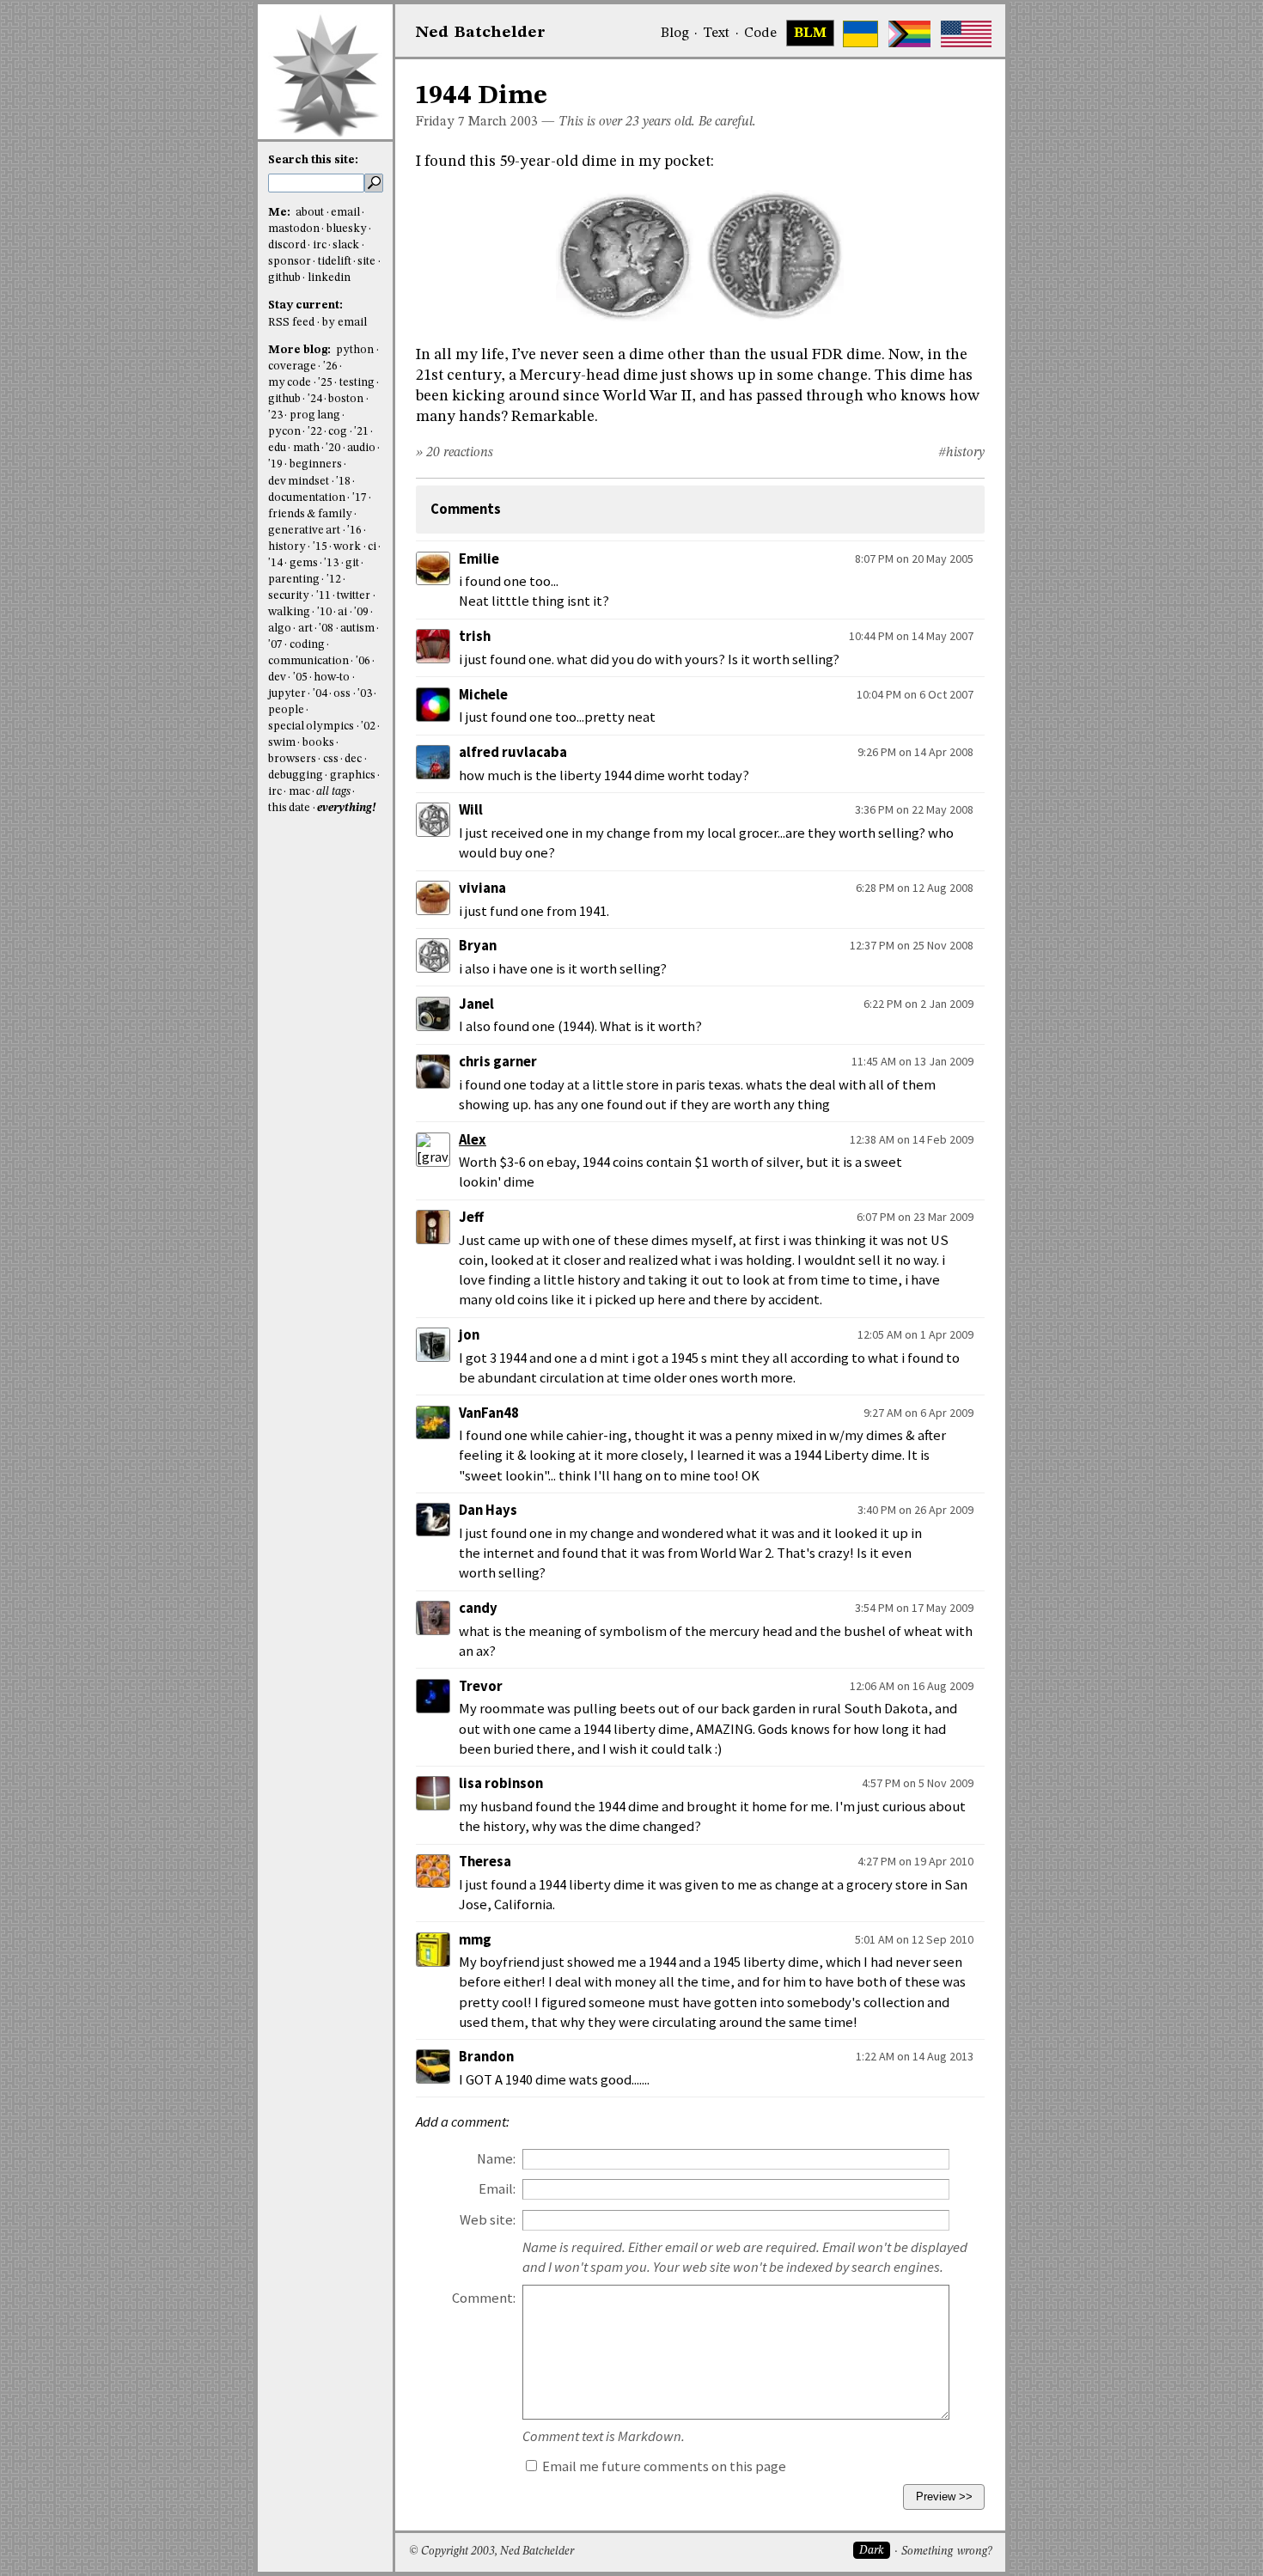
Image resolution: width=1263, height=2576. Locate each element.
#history (961, 453)
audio (361, 448)
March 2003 (503, 122)
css (331, 759)
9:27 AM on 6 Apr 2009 (918, 1413)
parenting (294, 580)
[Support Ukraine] (860, 34)
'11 (323, 596)
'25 (325, 383)
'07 (275, 645)
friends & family (310, 514)
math (306, 448)
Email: (497, 2189)
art (305, 629)
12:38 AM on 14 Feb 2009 (912, 1139)
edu (277, 448)
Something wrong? (946, 2552)
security (289, 596)
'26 (330, 366)
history (287, 547)
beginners (316, 464)
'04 (320, 694)
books (318, 743)
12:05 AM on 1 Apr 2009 (915, 1334)
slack (346, 245)
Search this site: (313, 160)
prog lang (315, 415)
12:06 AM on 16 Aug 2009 (912, 1686)
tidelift (335, 262)
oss (342, 694)
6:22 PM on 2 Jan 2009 (918, 1004)
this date (289, 808)
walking (289, 612)
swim (282, 743)
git (352, 563)
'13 (331, 563)
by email (345, 323)
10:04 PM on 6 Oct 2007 (915, 694)
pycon (284, 432)
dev (277, 678)
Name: (496, 2159)
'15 (320, 547)
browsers (292, 759)
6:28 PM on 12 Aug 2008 (915, 888)
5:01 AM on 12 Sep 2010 (914, 1939)
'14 (275, 563)
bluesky (347, 229)
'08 (326, 629)
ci (372, 547)
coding (307, 645)
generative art (304, 531)
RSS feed (291, 323)
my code (290, 383)
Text (716, 34)
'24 (315, 399)
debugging (296, 775)
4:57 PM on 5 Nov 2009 (918, 1783)
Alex (473, 1140)
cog (338, 432)
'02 (368, 726)
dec (353, 759)
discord (287, 245)
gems (304, 563)
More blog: (301, 350)
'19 (275, 464)
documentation (307, 498)
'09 (361, 612)
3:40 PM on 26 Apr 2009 (915, 1510)
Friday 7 (440, 122)
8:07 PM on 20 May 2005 (914, 559)
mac (299, 792)
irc (320, 245)
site (366, 262)
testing (357, 383)
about (310, 213)
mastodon (294, 229)
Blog (675, 34)
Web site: (488, 2220)
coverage (292, 366)
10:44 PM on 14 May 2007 (911, 636)
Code (760, 34)
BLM (810, 34)
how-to (332, 678)
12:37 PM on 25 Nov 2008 (912, 945)
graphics (353, 775)
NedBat (481, 33)
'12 (334, 580)
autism (357, 629)
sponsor (290, 262)
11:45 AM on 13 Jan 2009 (912, 1061)
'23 (275, 415)
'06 (363, 661)
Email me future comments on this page (663, 2466)
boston (346, 399)
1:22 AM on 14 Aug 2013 (915, 2056)
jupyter (287, 694)
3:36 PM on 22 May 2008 (914, 809)
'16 (354, 531)
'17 (360, 498)
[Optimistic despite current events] (966, 34)
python (355, 350)
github (284, 278)
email (345, 213)
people (286, 710)
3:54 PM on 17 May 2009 (914, 1608)
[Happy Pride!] (909, 34)
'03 (365, 694)
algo (280, 629)
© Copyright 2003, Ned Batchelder (491, 2552)
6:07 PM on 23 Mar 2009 (915, 1217)
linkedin (329, 278)
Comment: (484, 2298)
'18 (343, 482)
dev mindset (299, 482)
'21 (361, 432)
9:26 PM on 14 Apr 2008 (915, 752)
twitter (354, 596)
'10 (324, 612)
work (347, 547)
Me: (281, 213)
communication (308, 661)
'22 (315, 432)
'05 (300, 678)
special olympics (311, 726)
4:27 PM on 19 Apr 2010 (915, 1861)
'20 (333, 448)
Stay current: (305, 305)
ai (342, 612)
